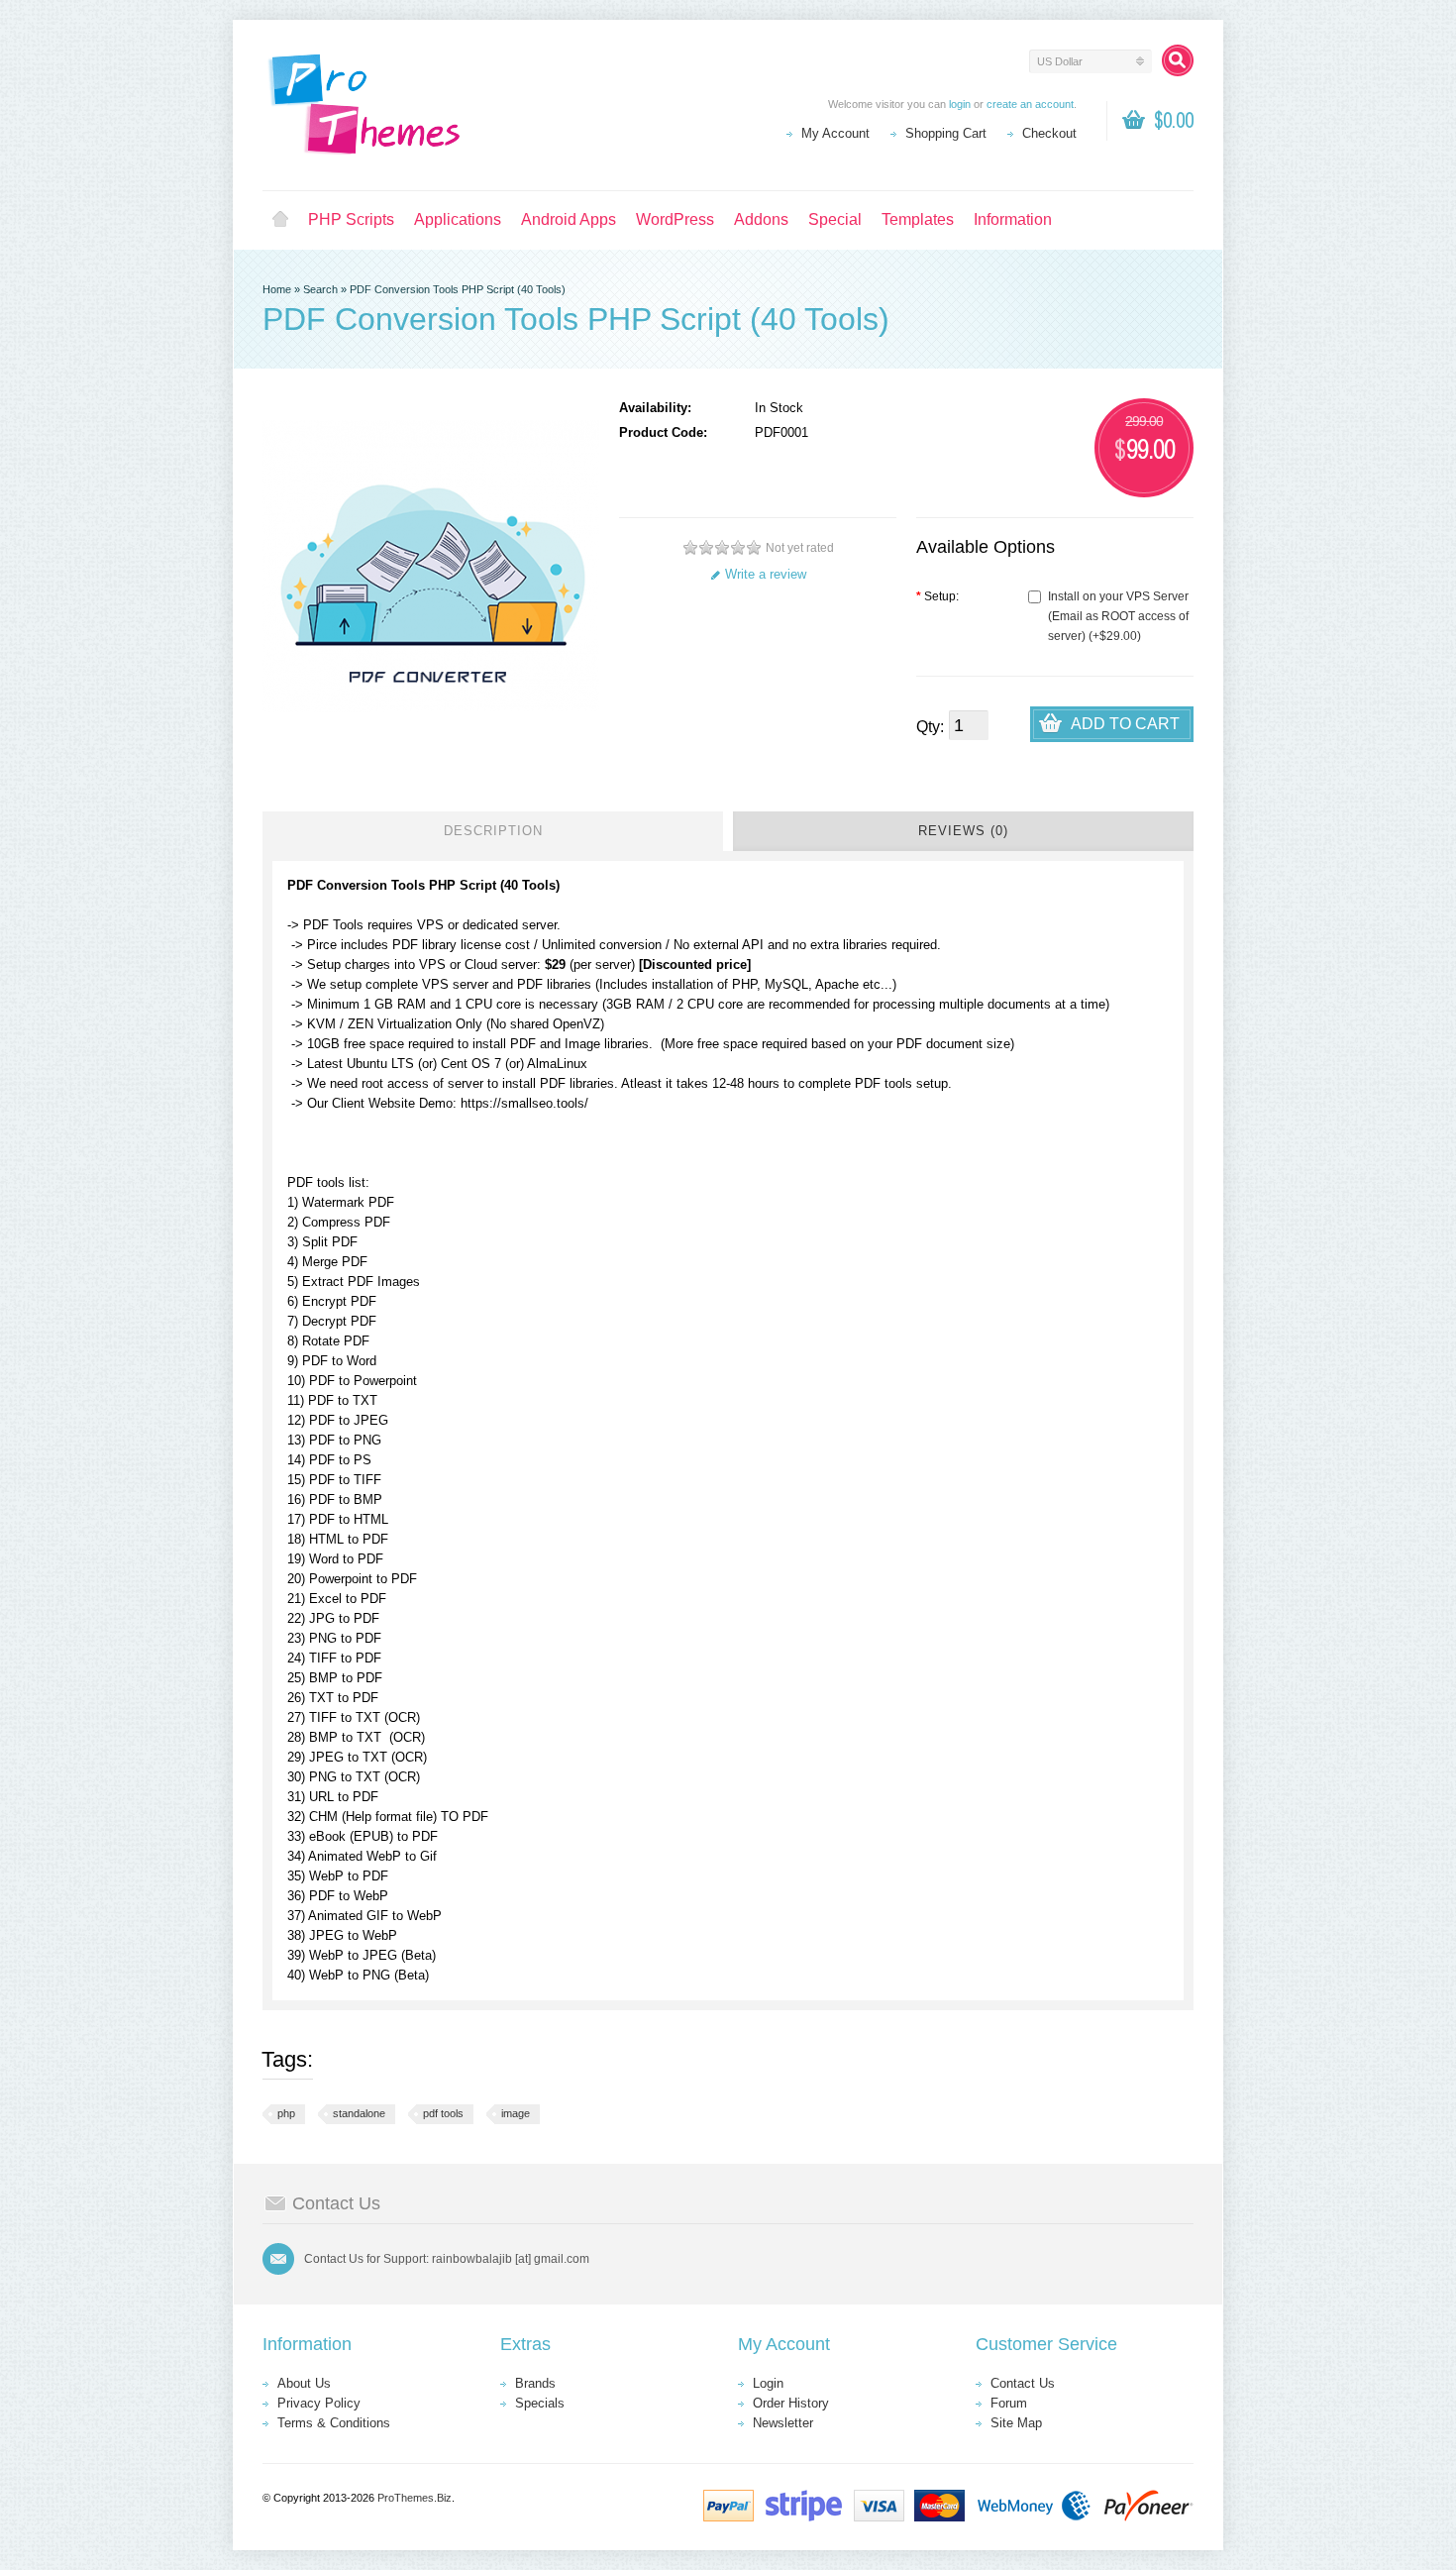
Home (280, 220)
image (516, 2113)
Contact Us (1023, 2383)
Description (493, 831)
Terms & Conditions (334, 2423)
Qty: (930, 727)
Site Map (1016, 2423)
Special (835, 219)
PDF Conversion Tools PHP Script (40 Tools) (458, 289)
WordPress (675, 219)
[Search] (1178, 60)
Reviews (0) (963, 831)
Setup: (937, 596)
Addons (761, 219)
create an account (1030, 104)
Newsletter (783, 2423)
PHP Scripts (351, 219)
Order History (791, 2403)
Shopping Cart (946, 133)
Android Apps (569, 219)
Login (768, 2383)
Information (1013, 219)
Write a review (766, 574)
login (960, 104)
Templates (918, 219)
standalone (359, 2113)
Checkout (1049, 133)
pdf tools (443, 2113)
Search (320, 289)
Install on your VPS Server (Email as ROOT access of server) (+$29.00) (1118, 616)
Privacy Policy (319, 2403)
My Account (835, 133)
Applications (458, 219)
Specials (540, 2403)
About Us (304, 2383)
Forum (1009, 2403)
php (286, 2113)
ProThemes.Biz (415, 2498)
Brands (535, 2383)
